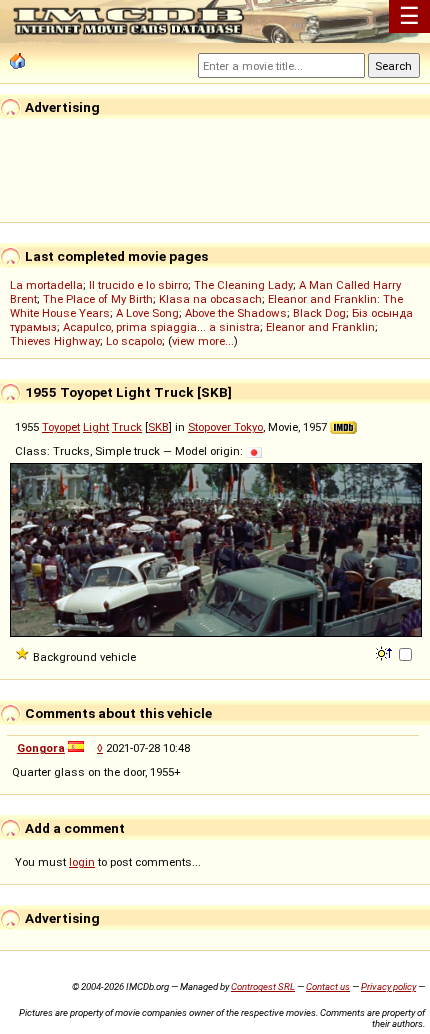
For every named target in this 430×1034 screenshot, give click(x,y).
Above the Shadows (236, 313)
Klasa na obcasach (210, 299)
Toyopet (61, 427)
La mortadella (46, 285)
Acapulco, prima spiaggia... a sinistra (161, 327)
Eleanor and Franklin (320, 327)
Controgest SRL (263, 986)
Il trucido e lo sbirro (138, 285)
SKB (158, 427)
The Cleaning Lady (243, 285)
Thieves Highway (55, 341)
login (82, 862)
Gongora (41, 748)
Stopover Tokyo (225, 427)
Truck (127, 427)
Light (96, 427)
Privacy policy (388, 986)
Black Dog (319, 313)
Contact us (328, 986)
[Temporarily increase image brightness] (385, 652)
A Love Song (147, 313)
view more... (203, 341)
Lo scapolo (134, 341)
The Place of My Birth (98, 299)
